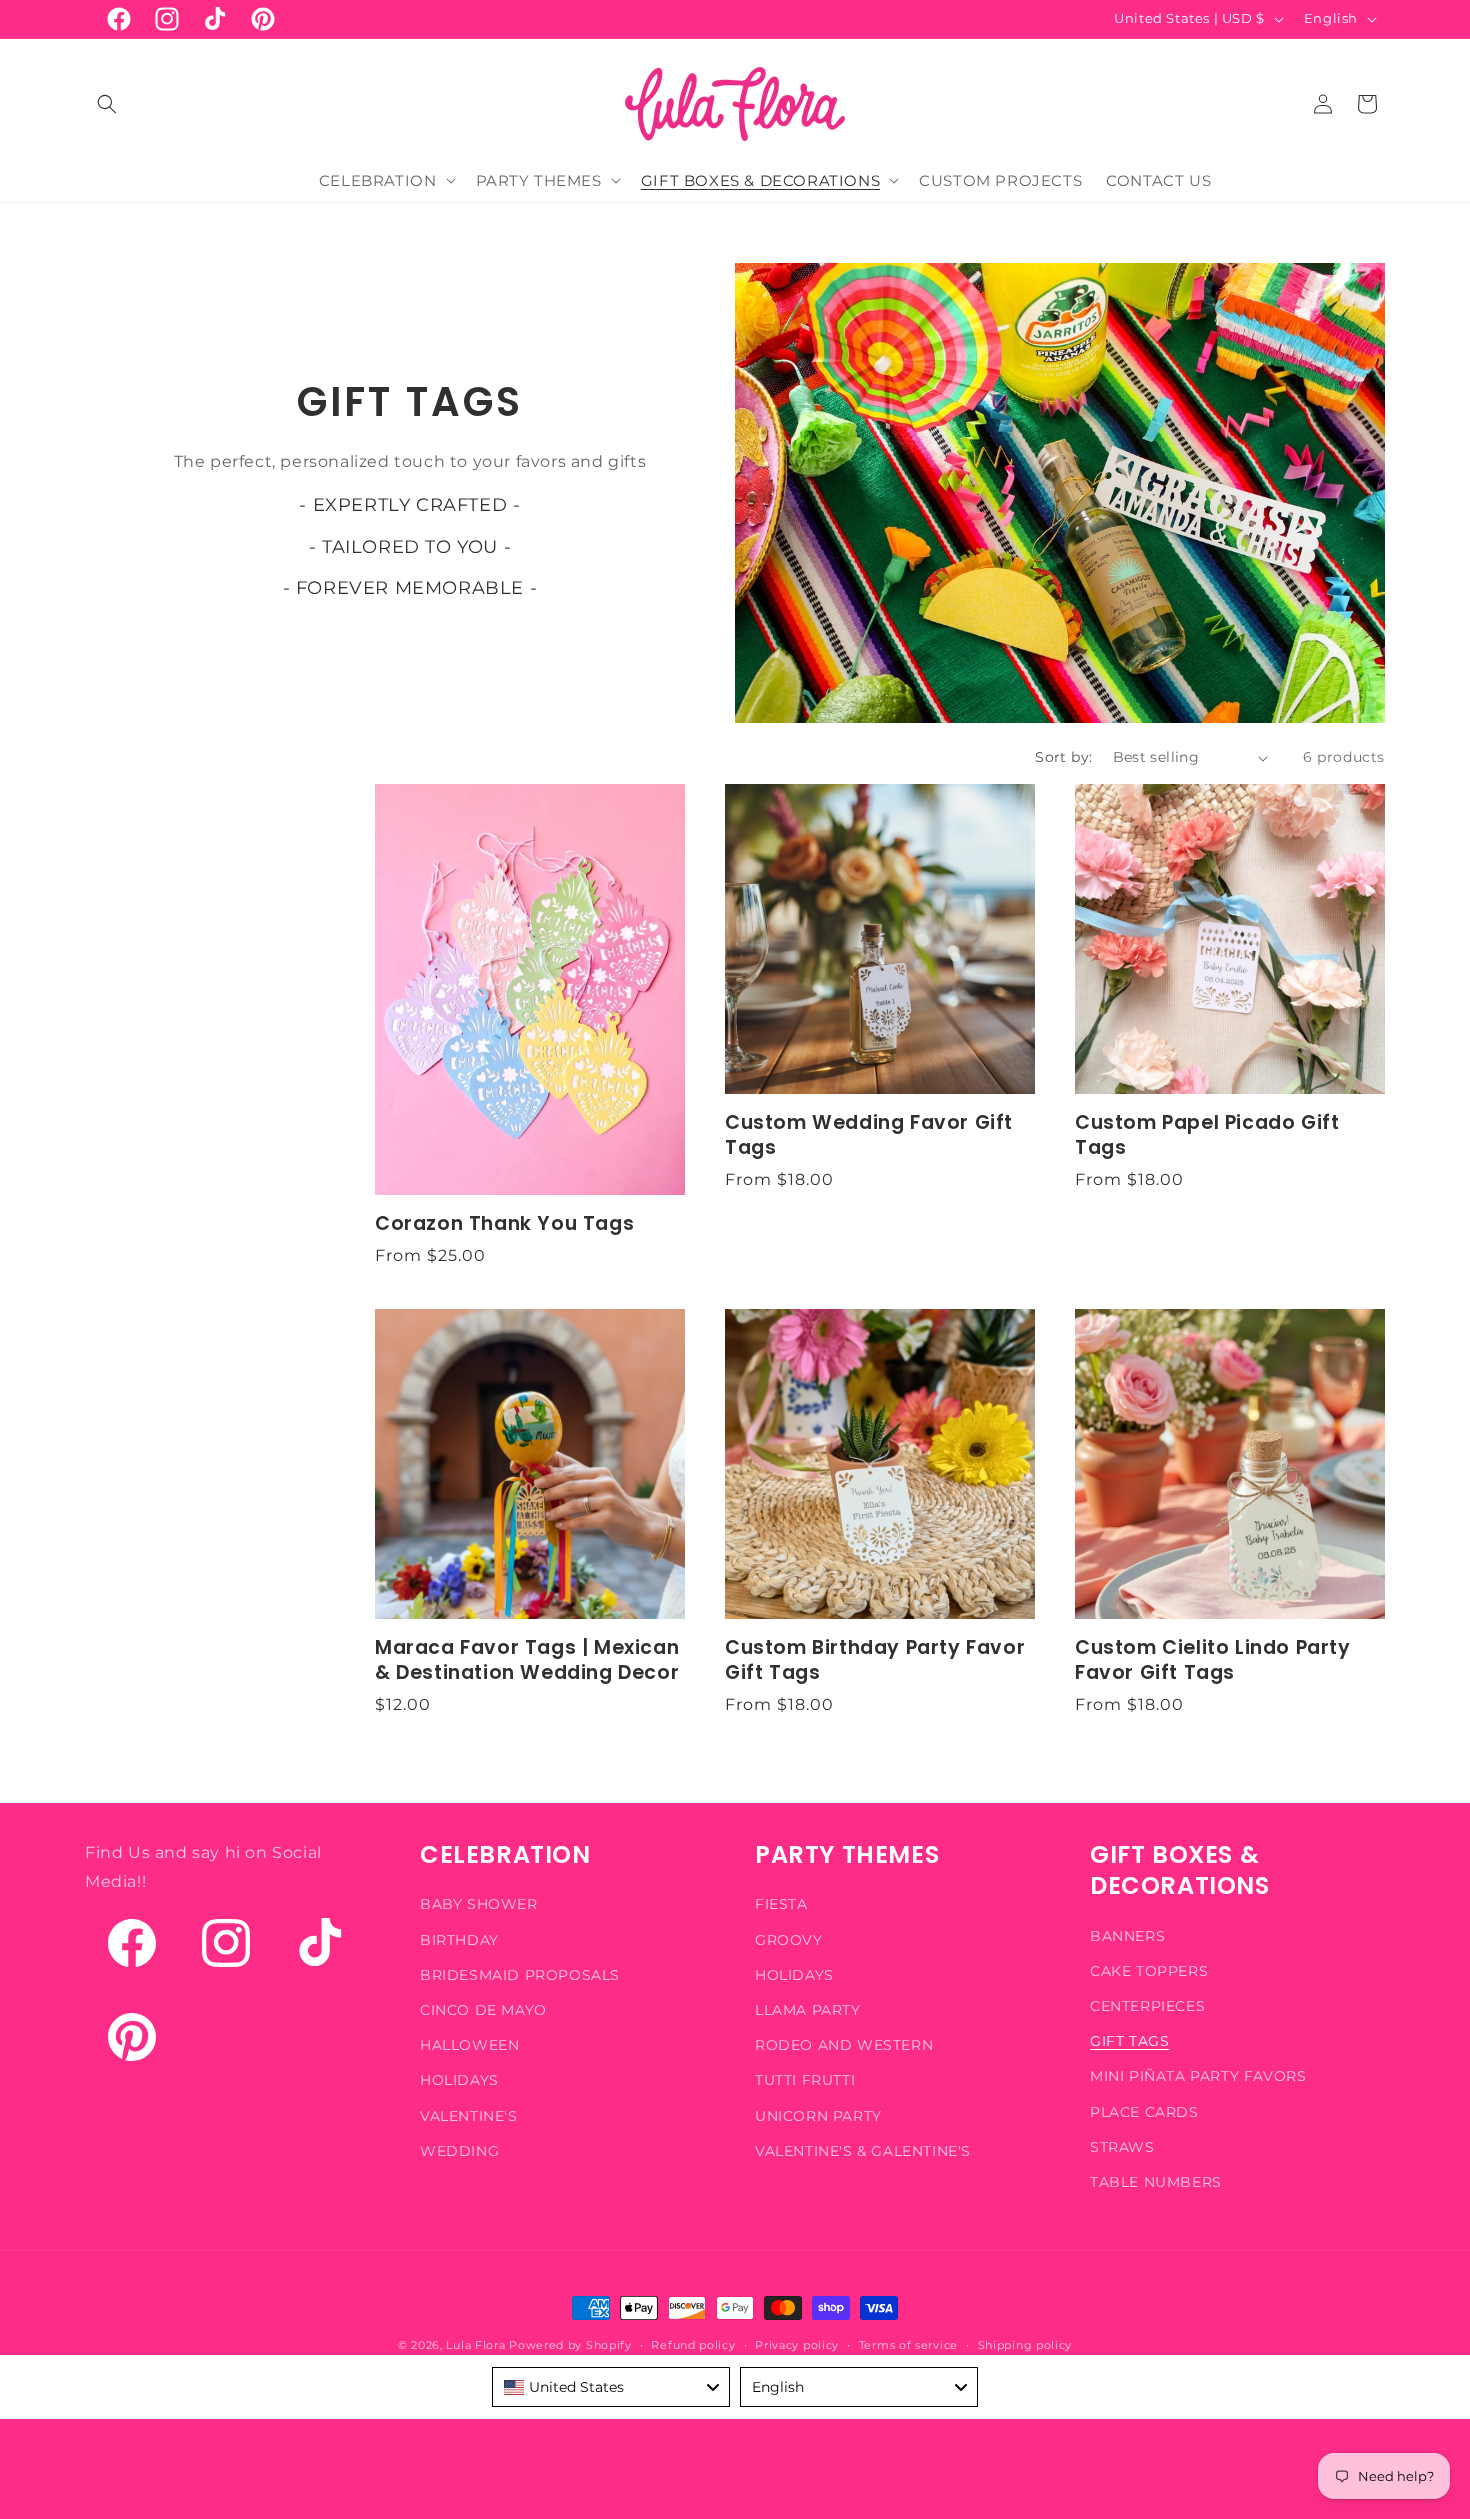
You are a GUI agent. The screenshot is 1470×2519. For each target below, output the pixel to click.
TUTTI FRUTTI (805, 2080)
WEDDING (459, 2150)
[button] (107, 104)
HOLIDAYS (459, 2080)
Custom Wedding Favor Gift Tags (869, 1136)
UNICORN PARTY (818, 2115)
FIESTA (781, 1904)
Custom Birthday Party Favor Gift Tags (875, 1661)
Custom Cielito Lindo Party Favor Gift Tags (1213, 1661)
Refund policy (693, 2344)
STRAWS (1122, 2146)
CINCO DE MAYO (483, 2009)
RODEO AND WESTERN (844, 2045)
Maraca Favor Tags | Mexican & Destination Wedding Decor (527, 1661)
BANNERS (1127, 1935)
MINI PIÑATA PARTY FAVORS (1198, 2076)
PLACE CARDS (1144, 2111)
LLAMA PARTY (808, 2009)
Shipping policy (1025, 2344)
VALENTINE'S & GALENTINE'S (863, 2150)
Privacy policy (797, 2344)
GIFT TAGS (1129, 2041)
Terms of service (908, 2344)
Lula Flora (475, 2345)
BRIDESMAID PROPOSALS (520, 1974)
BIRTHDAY (459, 1939)
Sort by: (1063, 757)
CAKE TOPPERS (1149, 1970)
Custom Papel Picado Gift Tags (1207, 1136)
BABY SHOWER (479, 1904)
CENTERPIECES (1147, 2005)
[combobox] (611, 2387)
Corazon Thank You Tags (504, 1224)
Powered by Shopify (570, 2345)
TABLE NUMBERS (1156, 2181)
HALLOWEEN (469, 2045)
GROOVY (789, 1939)
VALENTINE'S (469, 2115)
